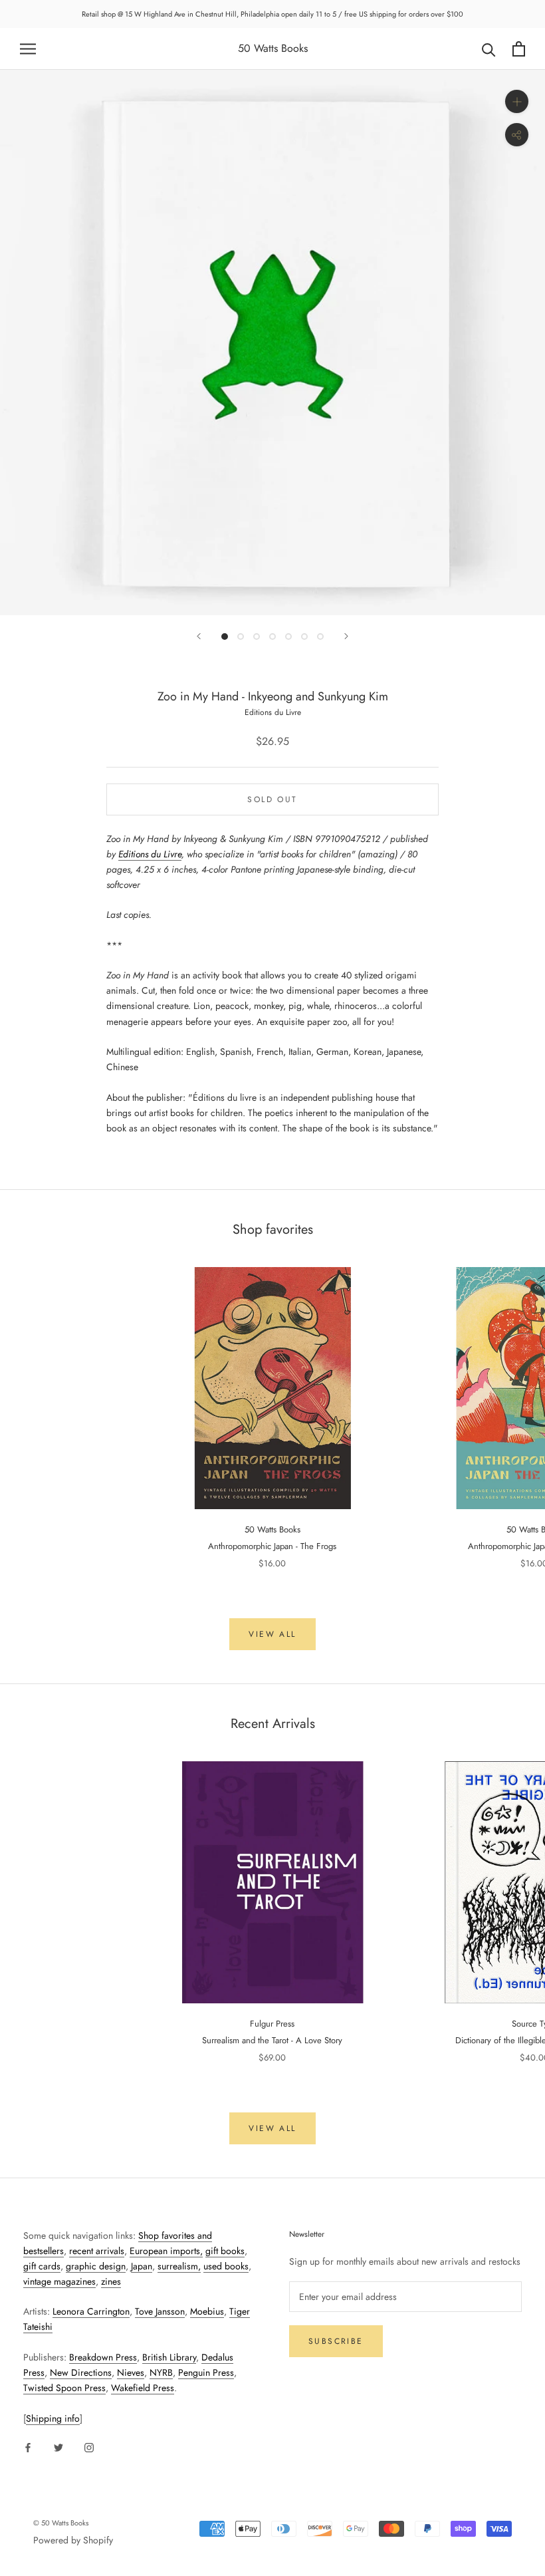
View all (272, 1634)
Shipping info (53, 2418)
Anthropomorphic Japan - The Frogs (272, 1546)
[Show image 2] (241, 637)
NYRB (161, 2372)
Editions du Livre (150, 854)
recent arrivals (97, 2251)
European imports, (166, 2251)
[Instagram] (89, 2447)
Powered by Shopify (73, 2540)
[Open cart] (519, 49)
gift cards (42, 2266)
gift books (225, 2251)
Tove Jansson (160, 2311)
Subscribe (336, 2341)
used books (226, 2266)
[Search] (489, 49)
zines (111, 2281)
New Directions (81, 2372)
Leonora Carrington (91, 2311)
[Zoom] (517, 101)
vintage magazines (59, 2281)
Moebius (207, 2311)
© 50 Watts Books (61, 2523)
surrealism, (179, 2266)
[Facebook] (28, 2447)
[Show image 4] (272, 637)
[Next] (346, 636)
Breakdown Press (103, 2357)
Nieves (131, 2372)
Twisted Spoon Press (64, 2388)
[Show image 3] (257, 637)
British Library (169, 2357)
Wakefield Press (143, 2388)
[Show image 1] (225, 637)
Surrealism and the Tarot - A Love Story (272, 2040)
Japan (142, 2266)
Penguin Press (206, 2372)
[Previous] (199, 636)
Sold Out (272, 799)
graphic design (96, 2266)
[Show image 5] (288, 637)
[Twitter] (58, 2447)
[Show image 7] (320, 637)
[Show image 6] (304, 637)
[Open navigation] (28, 49)
